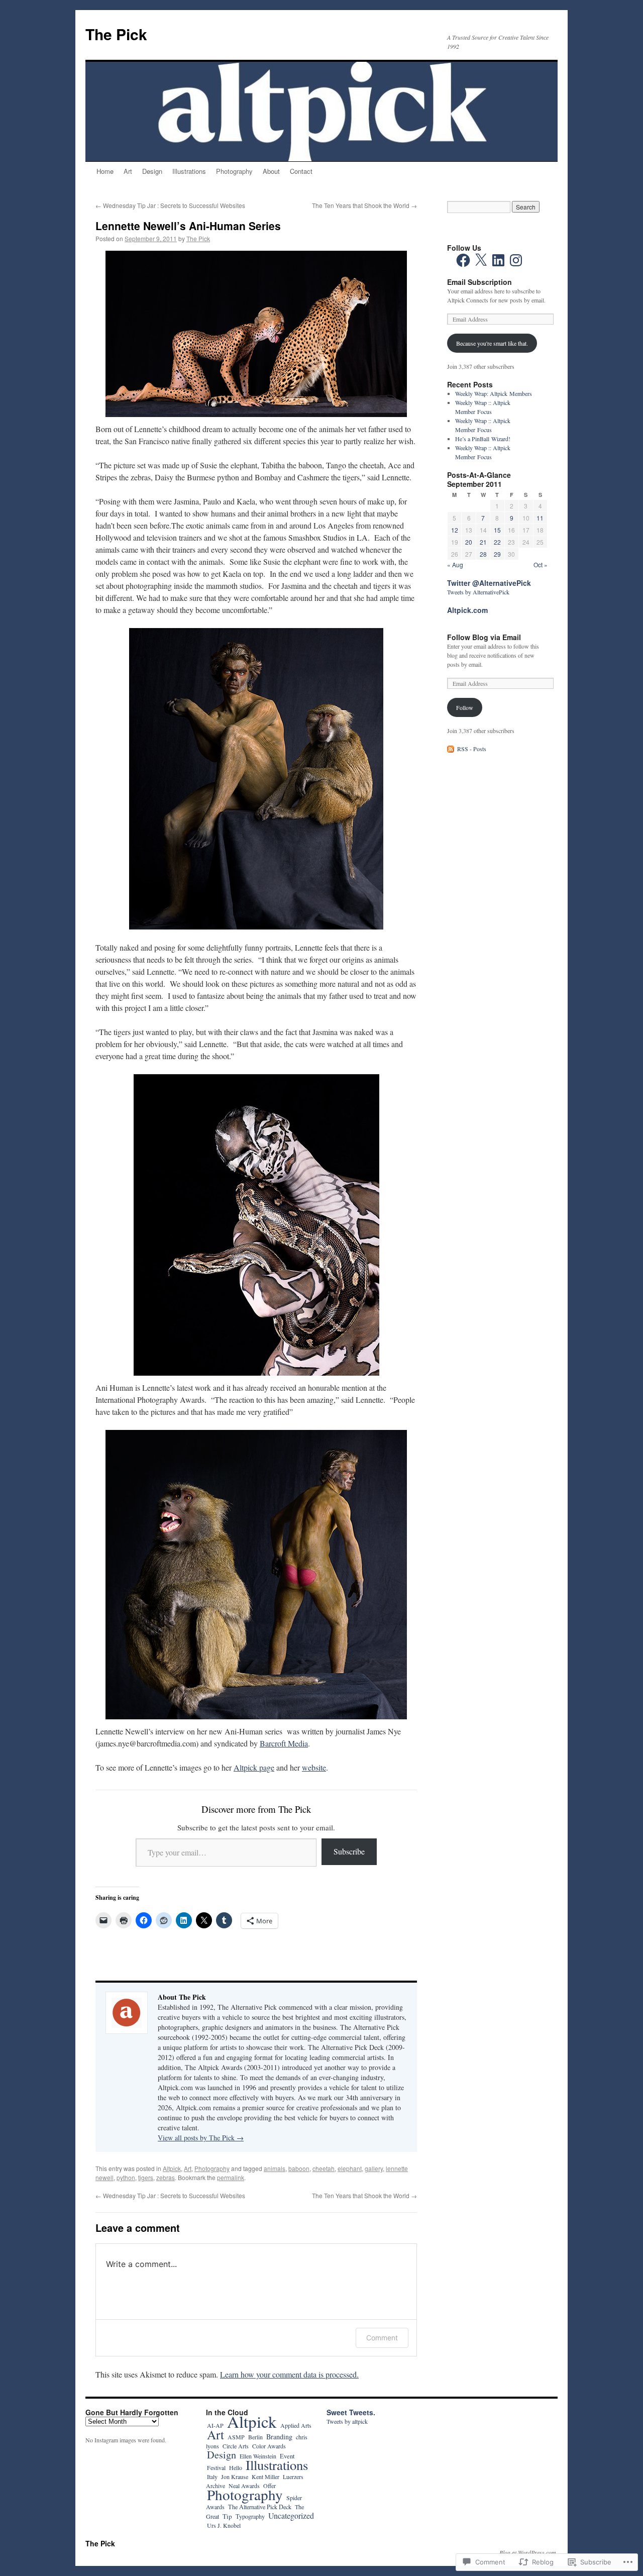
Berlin (255, 2437)
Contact (301, 171)
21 (483, 542)
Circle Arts (236, 2446)
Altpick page (254, 1767)
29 (497, 554)
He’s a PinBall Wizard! (483, 439)
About (271, 171)
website (314, 1767)
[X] (481, 260)
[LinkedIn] (498, 260)
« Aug (455, 564)
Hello (236, 2467)
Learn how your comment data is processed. (289, 2374)
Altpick (172, 2168)
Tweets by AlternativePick (478, 592)
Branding (279, 2437)
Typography (250, 2516)
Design (152, 171)
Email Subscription (479, 282)
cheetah (324, 2168)
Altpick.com (467, 610)
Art (128, 171)
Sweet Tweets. (351, 2412)
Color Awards (269, 2446)
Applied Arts (296, 2425)
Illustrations (189, 171)
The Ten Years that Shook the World (364, 205)
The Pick (116, 34)
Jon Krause (235, 2477)
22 (497, 542)
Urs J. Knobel (224, 2525)
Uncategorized (291, 2515)
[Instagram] (516, 260)
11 (540, 518)
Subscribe (349, 1851)
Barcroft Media (284, 1743)
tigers (146, 2177)
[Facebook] (463, 260)
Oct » (541, 564)
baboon (299, 2168)
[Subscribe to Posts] (451, 749)
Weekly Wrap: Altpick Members (494, 393)
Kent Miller (265, 2477)
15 (497, 530)
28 (483, 554)
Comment (382, 2338)
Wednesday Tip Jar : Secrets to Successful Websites (170, 205)
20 (469, 542)
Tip (227, 2516)
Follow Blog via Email (484, 637)
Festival (216, 2467)
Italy (212, 2477)
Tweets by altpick (347, 2421)
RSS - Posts (472, 749)
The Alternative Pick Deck (260, 2507)
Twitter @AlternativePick (489, 583)
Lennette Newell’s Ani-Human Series (188, 226)
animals (275, 2168)
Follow (465, 707)
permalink (231, 2177)
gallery (374, 2168)
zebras (166, 2177)
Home (105, 171)
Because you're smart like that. (492, 343)
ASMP (236, 2437)
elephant (350, 2168)
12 (455, 530)
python (126, 2177)
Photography (234, 171)
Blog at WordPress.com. (528, 2552)
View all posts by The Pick (201, 2138)
